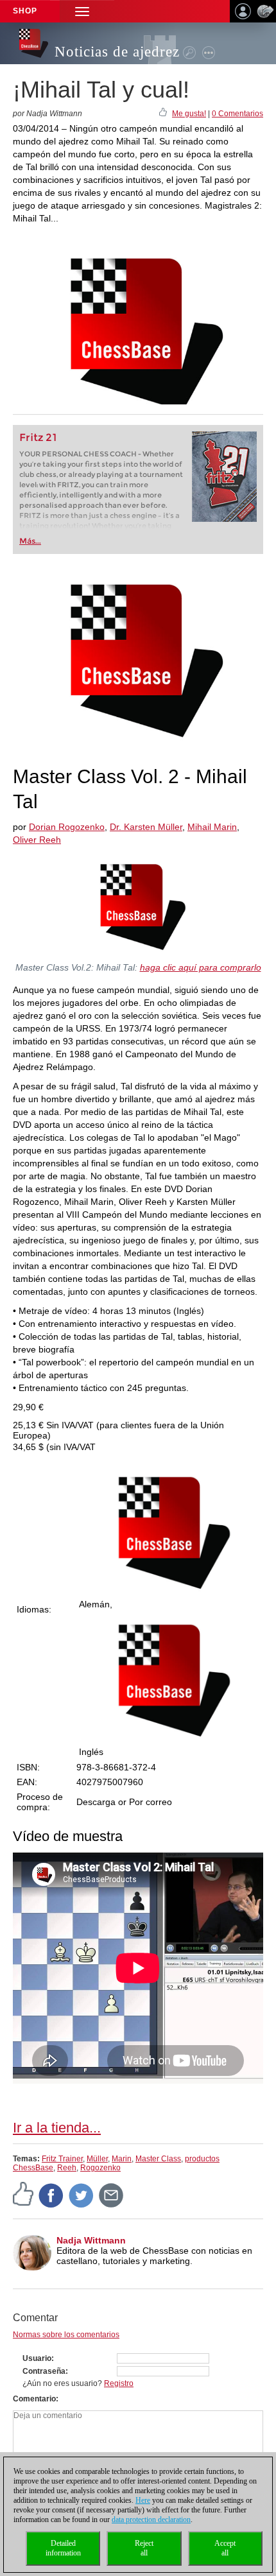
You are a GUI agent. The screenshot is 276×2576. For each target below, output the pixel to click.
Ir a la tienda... (57, 2128)
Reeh (67, 2168)
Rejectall (144, 2548)
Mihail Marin (212, 827)
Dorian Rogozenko (67, 827)
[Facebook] (51, 2195)
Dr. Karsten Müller (146, 827)
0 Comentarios (237, 114)
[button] (82, 11)
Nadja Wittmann (91, 2240)
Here (143, 2500)
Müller (97, 2159)
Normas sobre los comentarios (66, 2335)
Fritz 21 (38, 437)
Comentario (34, 2399)
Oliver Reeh (37, 840)
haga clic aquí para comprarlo (201, 967)
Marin (122, 2159)
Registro (119, 2383)
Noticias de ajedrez (117, 52)
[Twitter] (82, 2195)
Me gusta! (189, 114)
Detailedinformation (63, 2548)
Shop (25, 11)
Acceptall (225, 2548)
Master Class (158, 2159)
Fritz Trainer (62, 2159)
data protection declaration (151, 2520)
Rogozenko (100, 2168)
